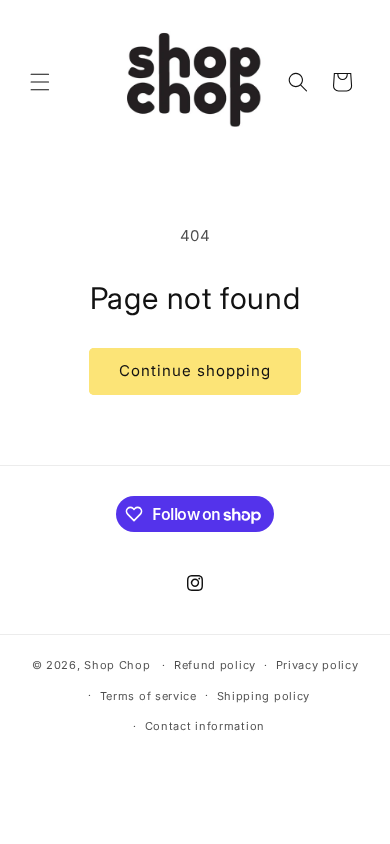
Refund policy (215, 665)
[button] (40, 82)
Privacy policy (317, 665)
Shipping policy (264, 696)
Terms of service (148, 696)
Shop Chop (117, 665)
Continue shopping (195, 370)
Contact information (205, 726)
